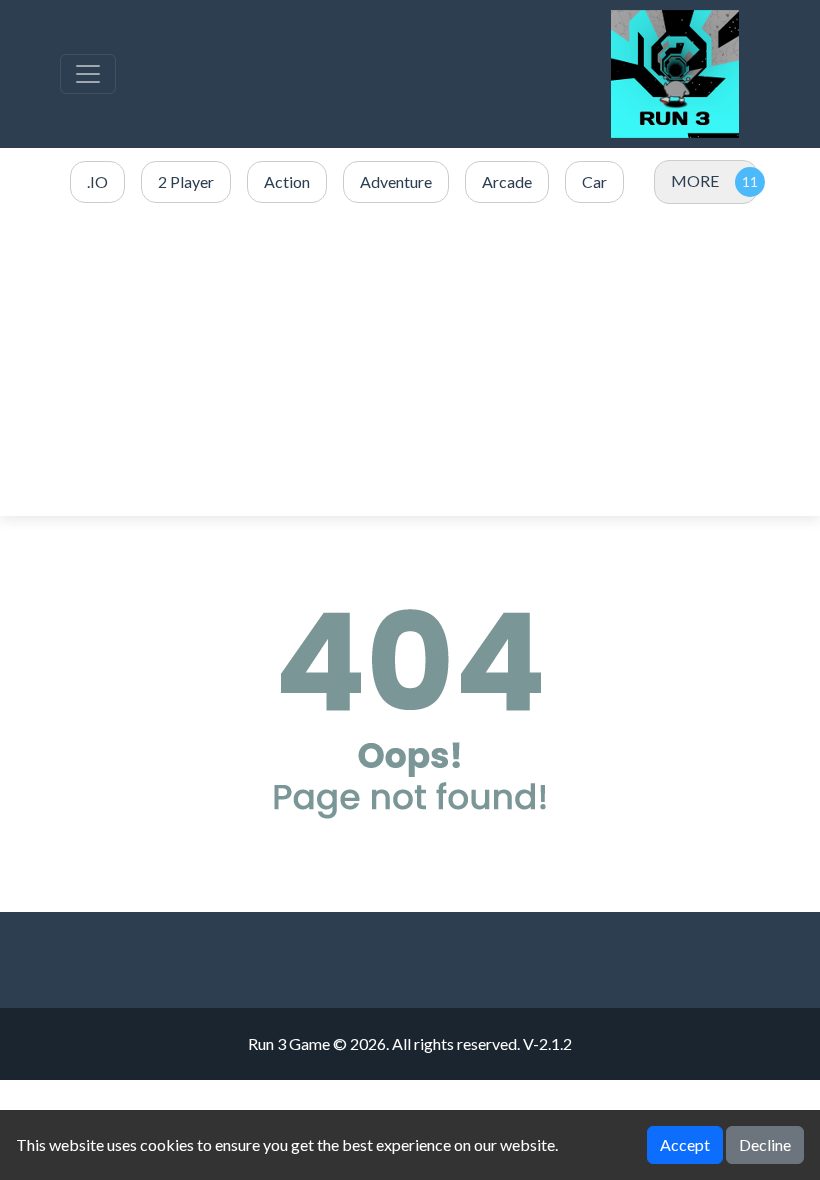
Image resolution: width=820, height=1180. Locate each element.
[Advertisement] (410, 361)
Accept (685, 1144)
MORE (695, 180)
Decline (765, 1144)
